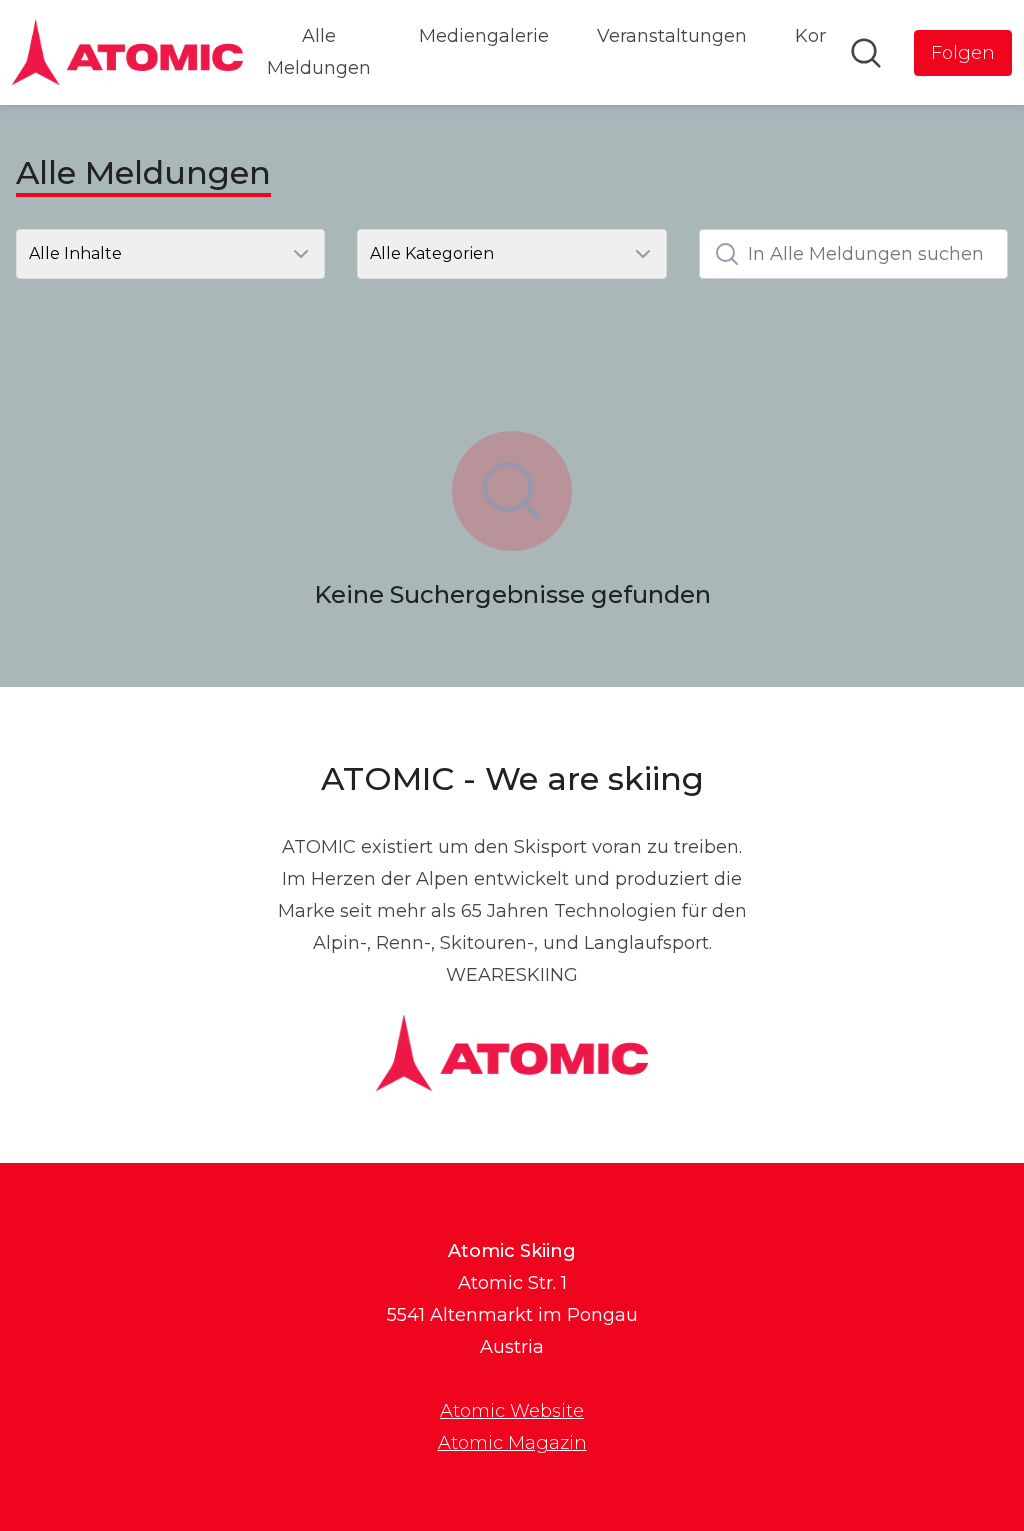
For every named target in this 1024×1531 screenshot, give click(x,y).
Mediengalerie (484, 36)
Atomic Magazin (512, 1443)
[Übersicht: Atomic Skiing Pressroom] (127, 52)
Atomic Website (512, 1411)
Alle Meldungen (319, 52)
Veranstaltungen (672, 36)
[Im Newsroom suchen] (866, 53)
